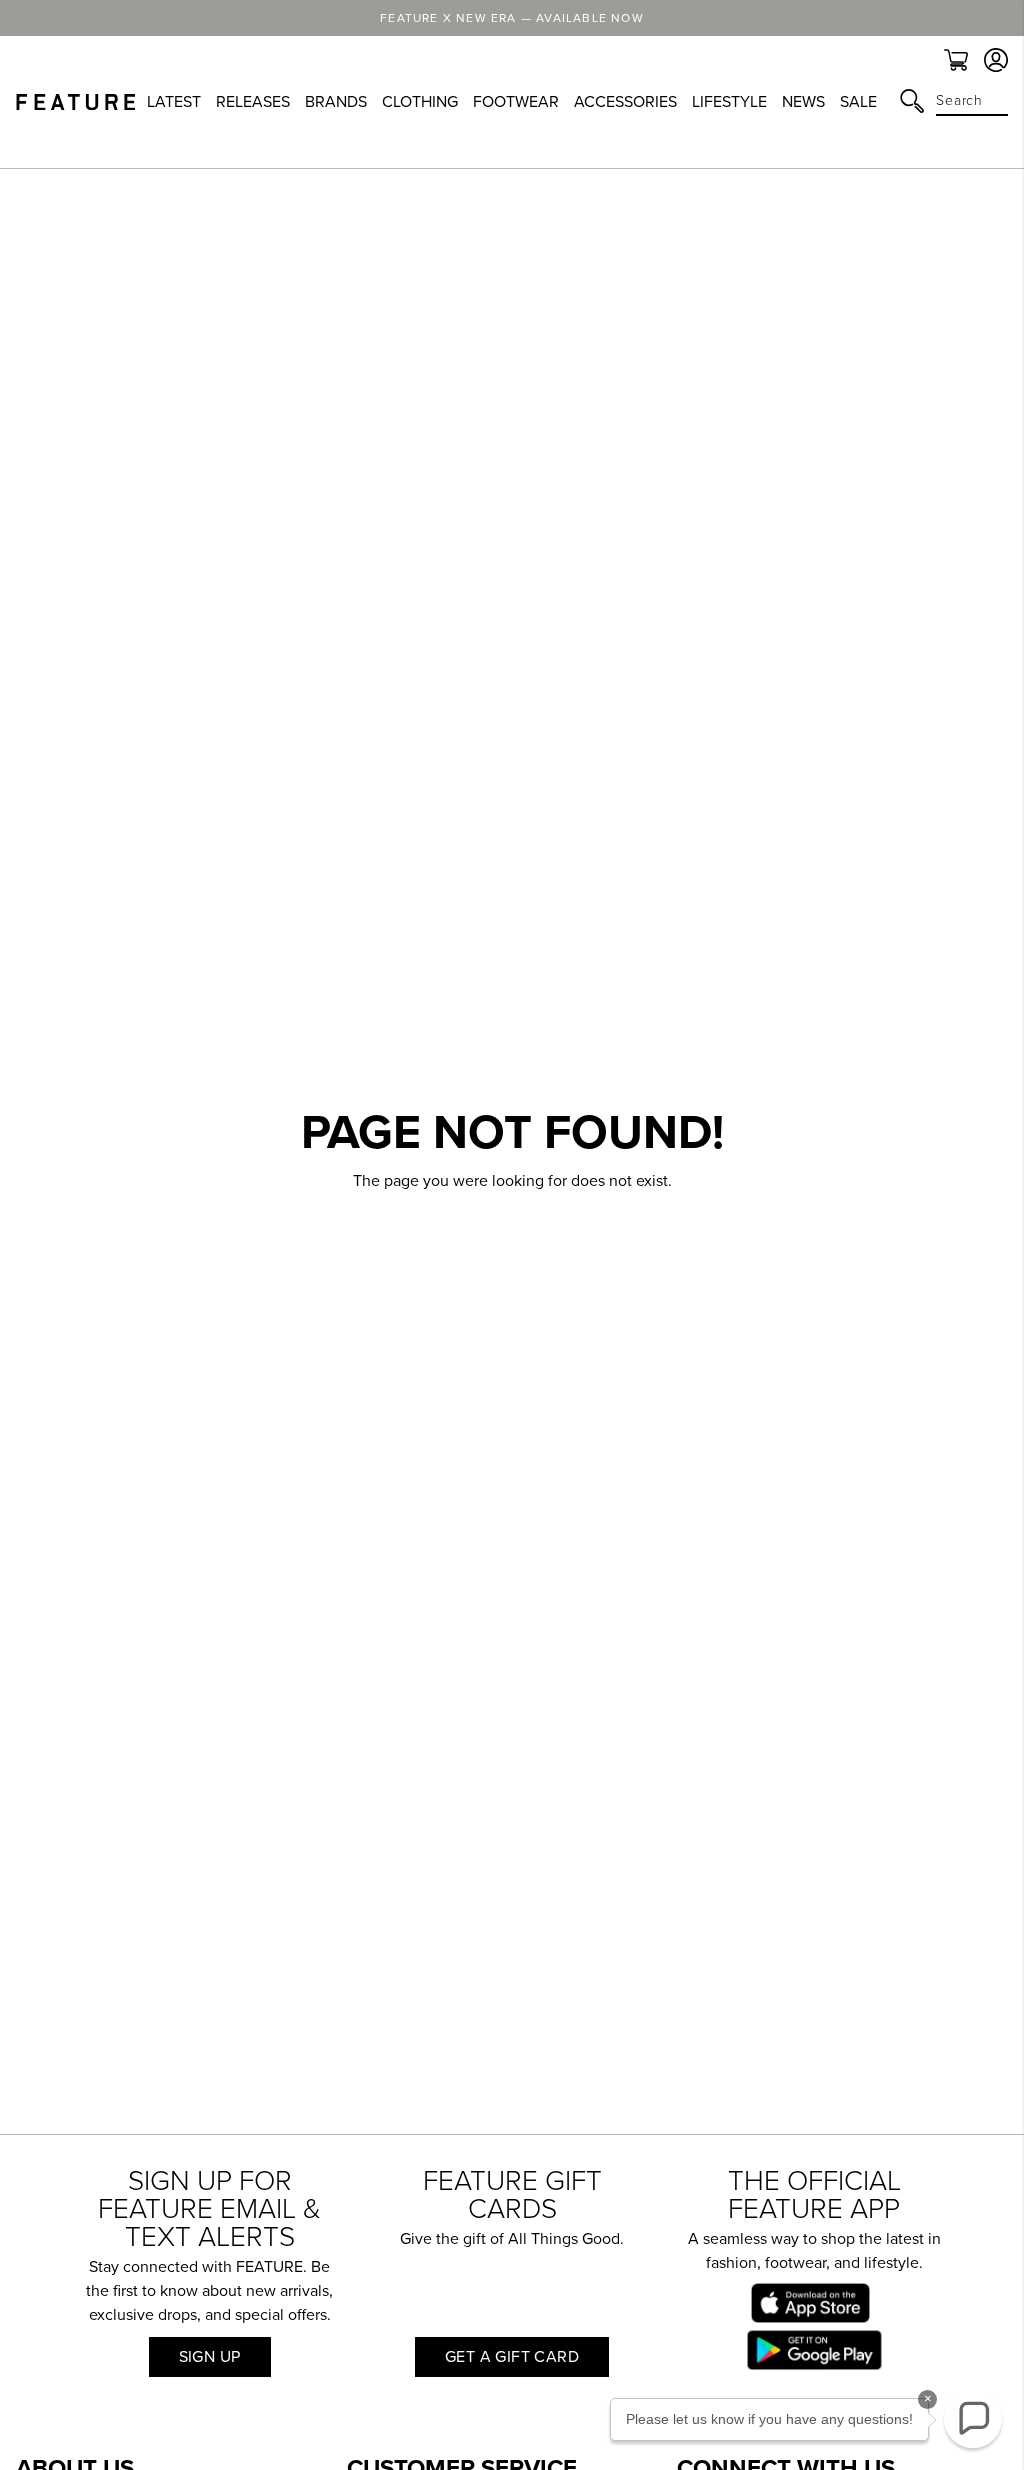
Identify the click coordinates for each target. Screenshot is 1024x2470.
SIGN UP (210, 2357)
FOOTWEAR (516, 102)
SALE (858, 102)
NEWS (803, 102)
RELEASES (253, 102)
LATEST (174, 102)
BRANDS (336, 102)
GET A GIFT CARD (512, 2357)
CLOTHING (420, 102)
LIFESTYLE (729, 102)
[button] (973, 2419)
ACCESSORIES (625, 102)
